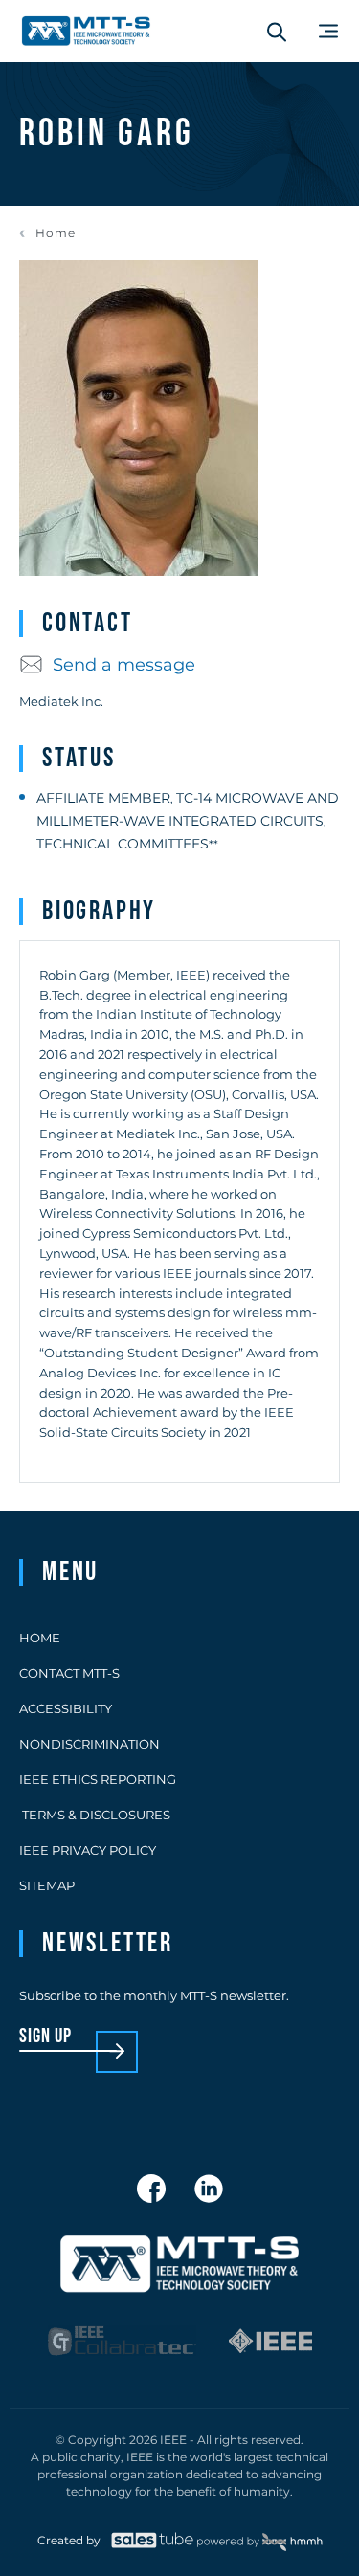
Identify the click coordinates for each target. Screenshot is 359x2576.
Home (56, 233)
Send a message (124, 665)
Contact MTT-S (69, 1673)
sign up (45, 2037)
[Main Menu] (328, 31)
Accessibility (66, 1708)
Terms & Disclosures (95, 1815)
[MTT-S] (86, 31)
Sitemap (47, 1885)
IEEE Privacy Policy (88, 1850)
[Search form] (277, 32)
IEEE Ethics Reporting (98, 1779)
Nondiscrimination (90, 1744)
